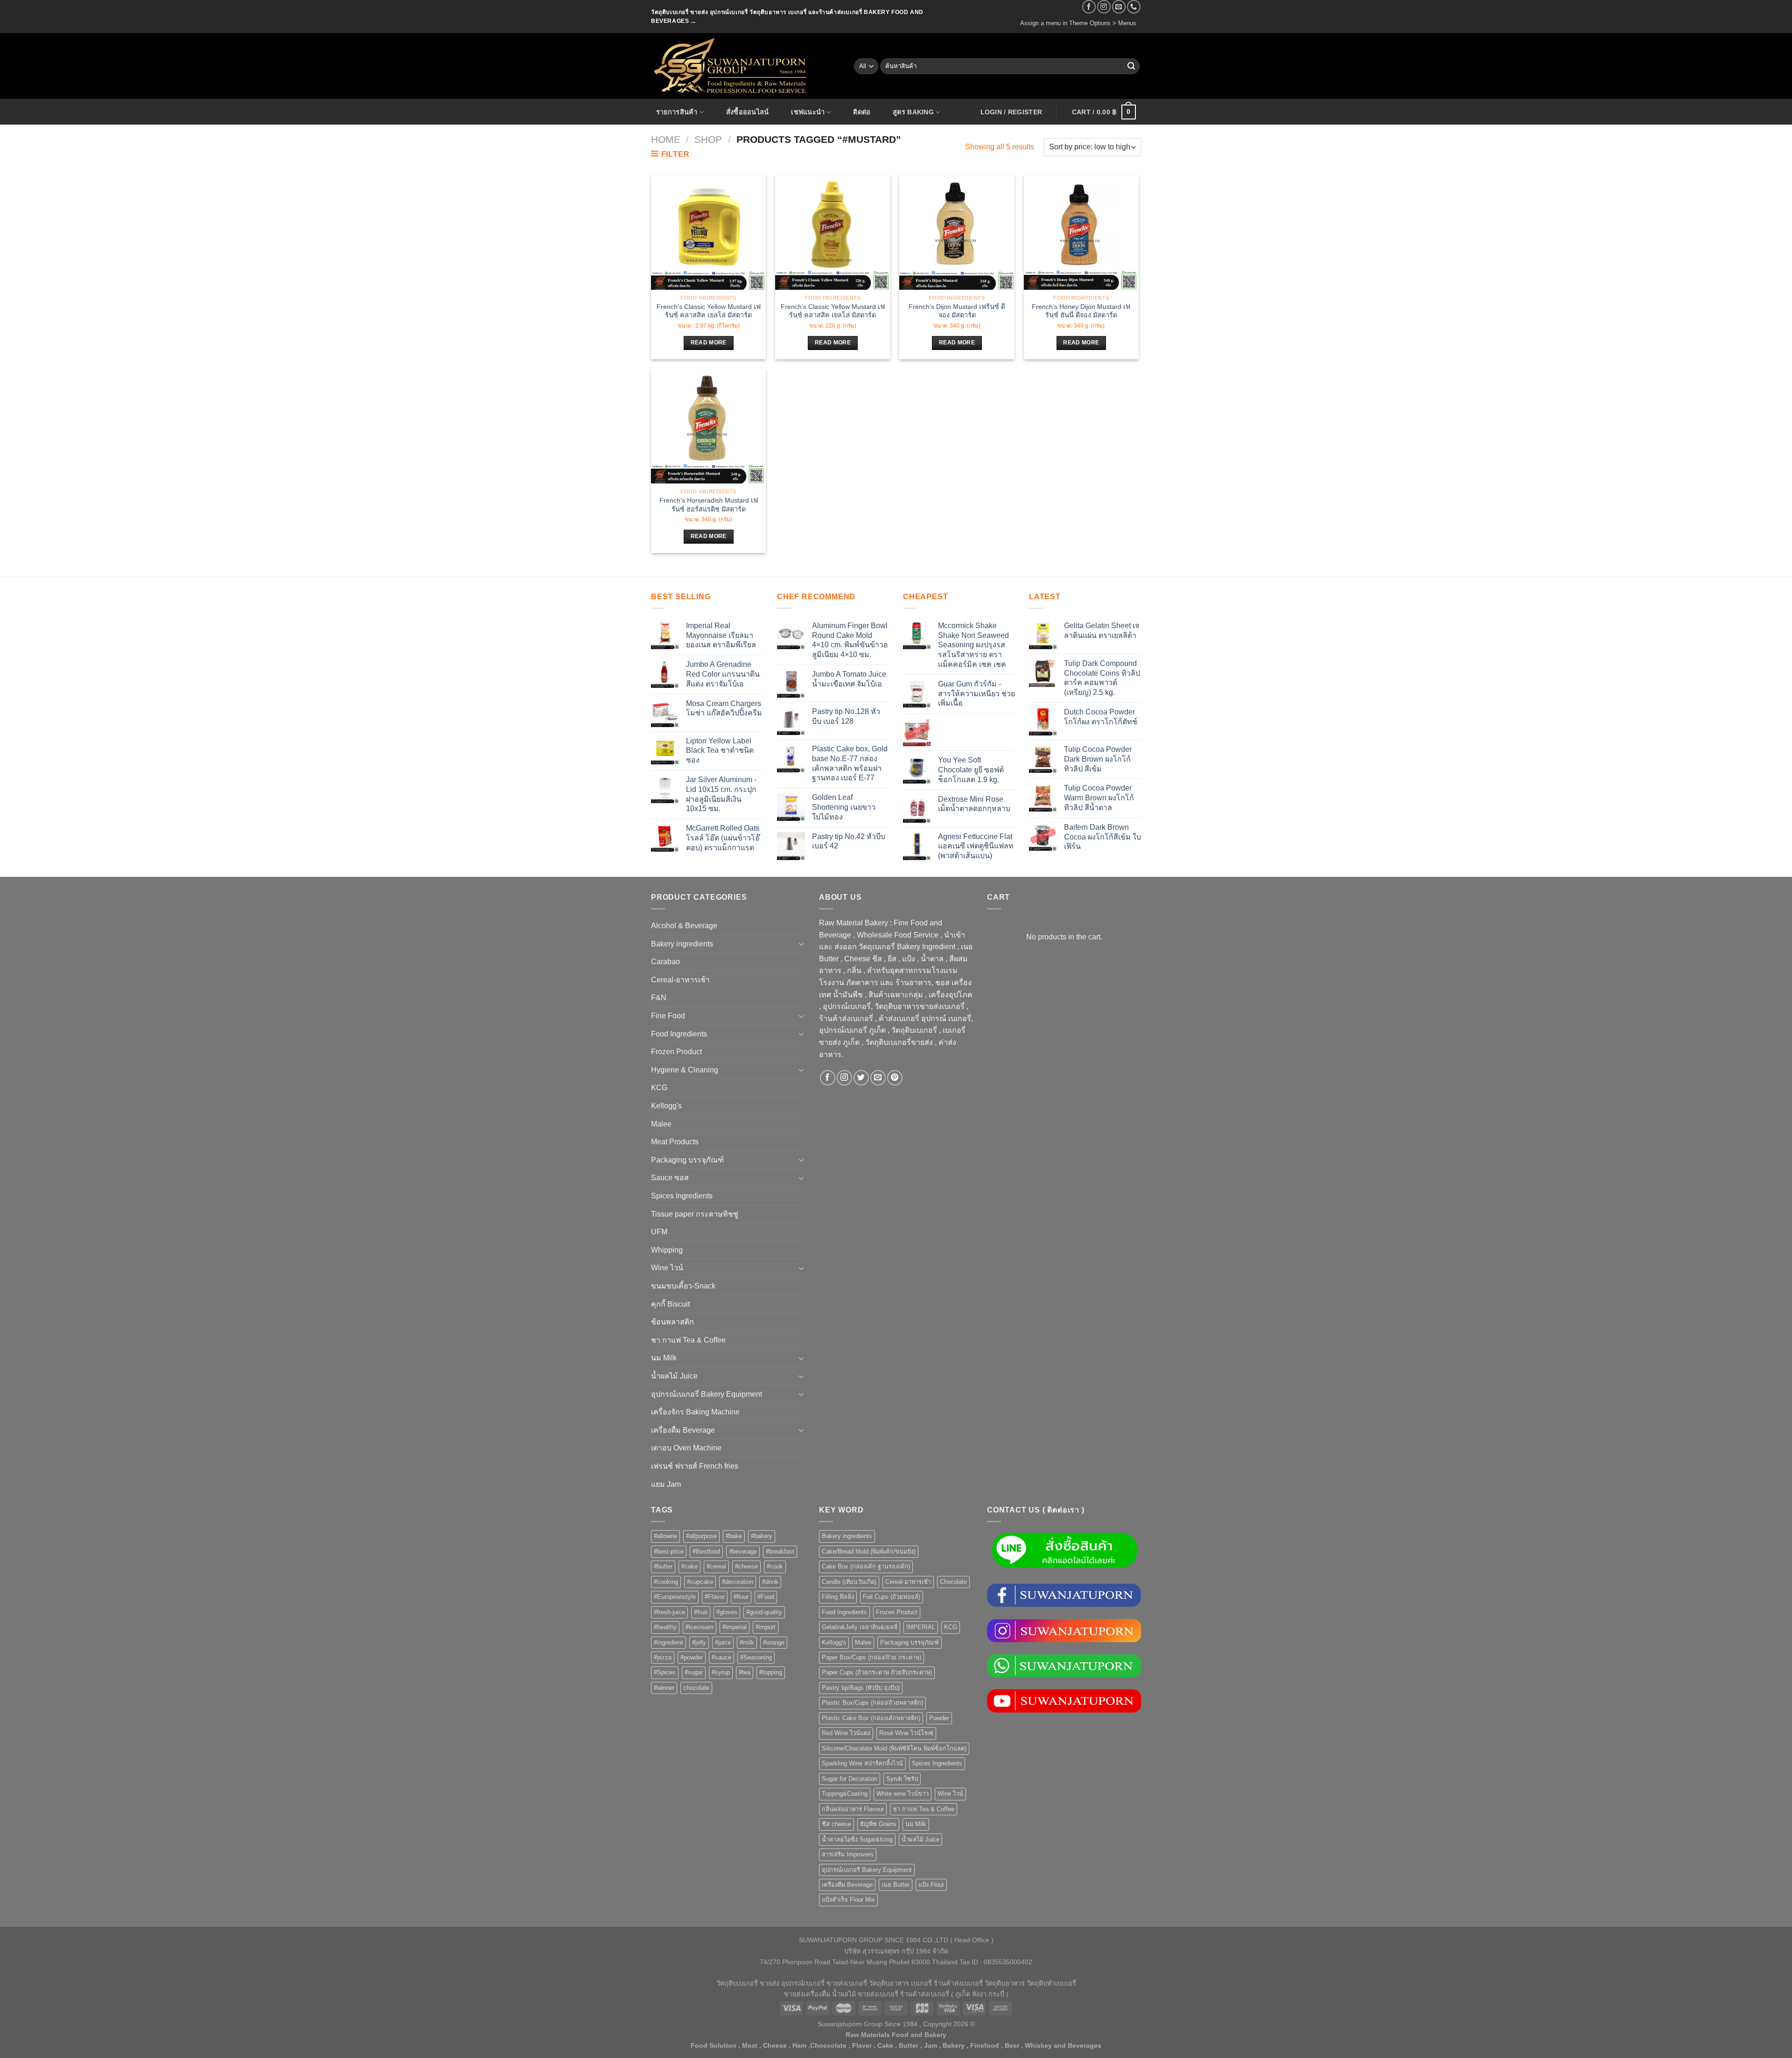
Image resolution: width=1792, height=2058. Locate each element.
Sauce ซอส (670, 1178)
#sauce (721, 1657)
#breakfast (780, 1551)
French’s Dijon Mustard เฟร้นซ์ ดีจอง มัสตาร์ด (957, 311)
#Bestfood (706, 1551)
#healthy (665, 1627)
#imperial (735, 1627)
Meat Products (675, 1142)
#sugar (694, 1672)
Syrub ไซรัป (902, 1779)
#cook (775, 1566)
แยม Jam (666, 1484)
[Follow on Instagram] (1104, 7)
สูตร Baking (913, 112)
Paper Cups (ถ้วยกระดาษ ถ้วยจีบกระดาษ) (877, 1672)
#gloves (727, 1612)
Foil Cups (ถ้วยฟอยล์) (892, 1597)
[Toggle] (801, 944)
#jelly (699, 1642)
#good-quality (764, 1612)
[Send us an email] (1119, 7)
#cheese (746, 1566)
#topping (771, 1672)
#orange (774, 1642)
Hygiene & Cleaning (685, 1070)
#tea (745, 1672)
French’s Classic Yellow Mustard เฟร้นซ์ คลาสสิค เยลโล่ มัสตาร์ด (709, 311)
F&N (659, 997)
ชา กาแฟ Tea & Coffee (688, 1340)
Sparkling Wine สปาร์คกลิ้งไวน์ (862, 1763)
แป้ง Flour (931, 1885)
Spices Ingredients (682, 1196)
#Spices (665, 1672)
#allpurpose (701, 1536)
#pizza (663, 1657)
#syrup (721, 1672)
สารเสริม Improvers (848, 1854)
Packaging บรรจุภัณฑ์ (687, 1160)
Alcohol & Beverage (684, 926)
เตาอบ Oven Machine (686, 1448)
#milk (747, 1642)
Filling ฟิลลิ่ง (838, 1597)
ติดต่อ (862, 112)
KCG (659, 1088)
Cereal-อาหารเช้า (680, 980)
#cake (689, 1566)
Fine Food (668, 1016)
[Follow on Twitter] (861, 1078)
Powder (939, 1718)
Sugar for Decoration (850, 1779)
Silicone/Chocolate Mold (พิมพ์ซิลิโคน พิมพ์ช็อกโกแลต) (894, 1748)
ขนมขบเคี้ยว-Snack (683, 1286)
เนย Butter (896, 1885)
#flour (741, 1597)
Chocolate (953, 1582)
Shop (708, 139)
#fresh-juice (669, 1612)
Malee (661, 1124)
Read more (709, 343)
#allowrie (665, 1536)
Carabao (665, 962)
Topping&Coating (845, 1794)
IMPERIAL (921, 1627)
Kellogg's (666, 1106)
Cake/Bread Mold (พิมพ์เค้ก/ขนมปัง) (869, 1551)
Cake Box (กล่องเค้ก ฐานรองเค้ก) (866, 1566)
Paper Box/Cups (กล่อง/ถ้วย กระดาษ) (871, 1657)
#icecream (700, 1627)
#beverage (743, 1551)
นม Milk (664, 1358)
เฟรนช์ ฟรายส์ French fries (695, 1466)
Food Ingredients (679, 1034)
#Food (766, 1597)
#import (766, 1627)
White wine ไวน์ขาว (903, 1794)
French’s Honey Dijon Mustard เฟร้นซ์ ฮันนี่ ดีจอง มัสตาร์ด (1081, 311)
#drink (770, 1582)
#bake (734, 1536)
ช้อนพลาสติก (672, 1322)
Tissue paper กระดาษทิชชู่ (695, 1214)
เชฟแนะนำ (808, 112)
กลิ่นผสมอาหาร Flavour (853, 1809)
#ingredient (668, 1642)
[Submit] (1131, 66)
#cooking (666, 1582)
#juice (723, 1642)
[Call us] (1134, 7)
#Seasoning (756, 1657)
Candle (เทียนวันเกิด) (849, 1582)
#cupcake (700, 1582)
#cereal (716, 1566)
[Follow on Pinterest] (895, 1078)
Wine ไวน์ (667, 1268)
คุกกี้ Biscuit (670, 1304)
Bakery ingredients (682, 944)
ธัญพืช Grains (878, 1824)
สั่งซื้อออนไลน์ (748, 112)
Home (666, 139)
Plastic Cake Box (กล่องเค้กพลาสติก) (871, 1718)
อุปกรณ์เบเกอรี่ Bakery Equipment (707, 1394)
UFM (659, 1232)
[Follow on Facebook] (1089, 7)
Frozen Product (676, 1052)
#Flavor (715, 1597)
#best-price (669, 1551)
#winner (664, 1688)
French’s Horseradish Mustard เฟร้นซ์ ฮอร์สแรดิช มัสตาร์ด (709, 505)
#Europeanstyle (675, 1597)
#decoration (738, 1582)
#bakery (762, 1536)
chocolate (696, 1688)
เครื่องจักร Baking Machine (695, 1412)
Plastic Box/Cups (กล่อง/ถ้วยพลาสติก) (872, 1703)
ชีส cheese (836, 1824)
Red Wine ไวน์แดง (846, 1733)
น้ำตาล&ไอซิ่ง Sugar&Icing (857, 1839)
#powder (692, 1657)
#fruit (701, 1612)
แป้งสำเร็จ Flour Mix (848, 1900)
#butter (663, 1566)
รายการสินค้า (677, 112)
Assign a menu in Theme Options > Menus (1078, 23)
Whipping (667, 1250)
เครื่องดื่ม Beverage (683, 1430)
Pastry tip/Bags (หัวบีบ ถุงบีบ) (861, 1688)
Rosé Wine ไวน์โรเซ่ (906, 1733)
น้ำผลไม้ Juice (674, 1376)
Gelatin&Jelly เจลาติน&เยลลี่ (860, 1627)
